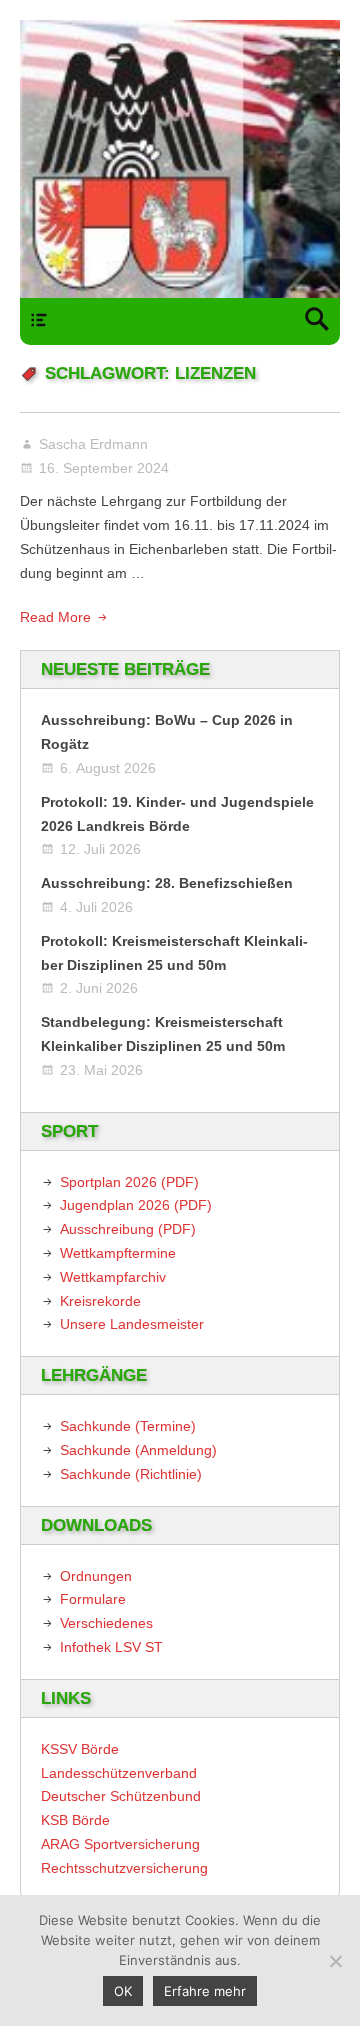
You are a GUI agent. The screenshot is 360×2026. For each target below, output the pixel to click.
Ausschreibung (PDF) (128, 1229)
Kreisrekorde (100, 1301)
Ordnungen (96, 1576)
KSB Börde (75, 1820)
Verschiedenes (106, 1623)
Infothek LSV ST (111, 1647)
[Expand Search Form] (316, 321)
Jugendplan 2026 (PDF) (136, 1205)
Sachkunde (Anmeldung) (138, 1450)
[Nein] (335, 1961)
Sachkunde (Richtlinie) (131, 1474)
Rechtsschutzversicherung (124, 1868)
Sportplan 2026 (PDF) (129, 1182)
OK (123, 1991)
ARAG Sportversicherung (120, 1844)
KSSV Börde (80, 1749)
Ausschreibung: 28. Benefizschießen (167, 883)
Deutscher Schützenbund (121, 1796)
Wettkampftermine (118, 1253)
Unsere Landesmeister (132, 1324)
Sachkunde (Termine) (128, 1426)
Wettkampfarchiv (113, 1277)
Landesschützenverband (119, 1773)
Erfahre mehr (205, 1991)
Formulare (93, 1599)
